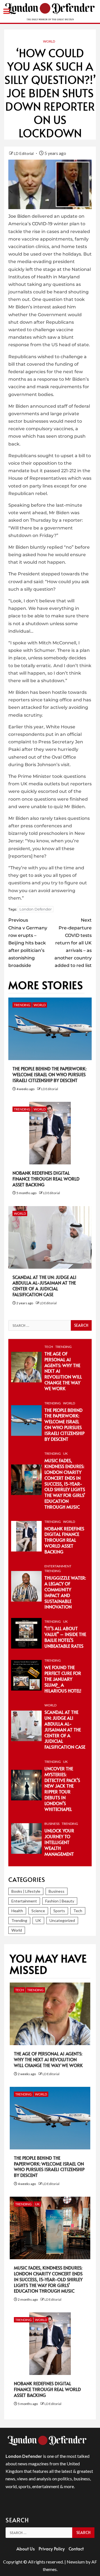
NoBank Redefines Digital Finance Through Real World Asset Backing (46, 1179)
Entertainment (58, 1566)
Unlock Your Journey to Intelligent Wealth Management (59, 1842)
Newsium (76, 2562)
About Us (26, 2548)
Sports (59, 1911)
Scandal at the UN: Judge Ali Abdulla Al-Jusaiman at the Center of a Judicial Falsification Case (44, 1286)
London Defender (36, 909)
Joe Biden (19, 216)
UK (65, 1453)
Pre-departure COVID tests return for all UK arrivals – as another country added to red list (73, 943)
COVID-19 (42, 224)
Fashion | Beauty (60, 1901)
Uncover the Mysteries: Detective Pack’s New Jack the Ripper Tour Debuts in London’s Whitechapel (62, 1789)
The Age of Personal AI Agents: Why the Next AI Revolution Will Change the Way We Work (48, 2059)
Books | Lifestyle (26, 1891)
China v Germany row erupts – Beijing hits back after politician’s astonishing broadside (28, 943)
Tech (49, 1347)
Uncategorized (62, 1920)
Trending (22, 1005)
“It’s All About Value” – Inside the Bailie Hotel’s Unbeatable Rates (65, 1637)
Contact (76, 2548)
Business (52, 1824)
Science (38, 1911)
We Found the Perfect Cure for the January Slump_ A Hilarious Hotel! (63, 1679)
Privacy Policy (52, 2548)
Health (17, 1911)
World (49, 41)
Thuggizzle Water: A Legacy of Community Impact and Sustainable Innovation (65, 1592)
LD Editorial (24, 153)
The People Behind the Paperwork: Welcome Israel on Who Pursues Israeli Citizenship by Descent (49, 1074)
